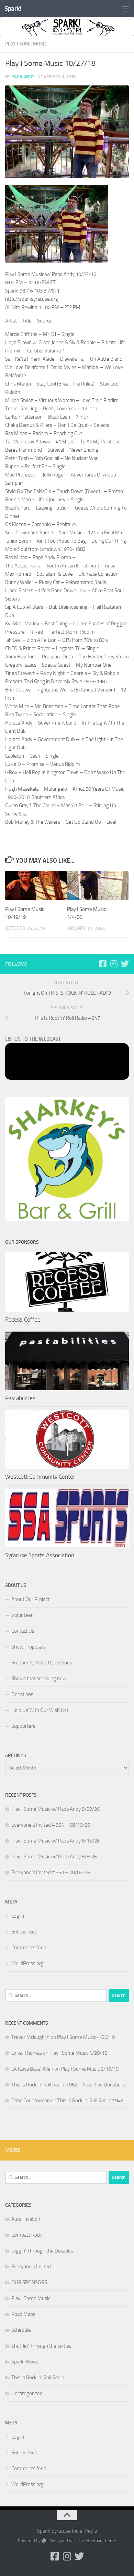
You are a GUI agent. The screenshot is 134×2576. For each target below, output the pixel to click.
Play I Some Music (26, 44)
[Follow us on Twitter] (125, 964)
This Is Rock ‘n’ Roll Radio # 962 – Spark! (54, 2085)
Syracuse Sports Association (40, 1555)
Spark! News (25, 2362)
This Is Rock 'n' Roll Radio (38, 2378)
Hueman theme (101, 2541)
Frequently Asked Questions (42, 1663)
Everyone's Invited (31, 2267)
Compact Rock (26, 2235)
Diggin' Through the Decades (42, 2251)
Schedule (21, 2330)
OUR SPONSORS (29, 2282)
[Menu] (125, 9)
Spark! (13, 8)
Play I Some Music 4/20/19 (86, 2037)
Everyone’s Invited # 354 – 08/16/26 (51, 1825)
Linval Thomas (27, 2053)
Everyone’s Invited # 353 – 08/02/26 (51, 1872)
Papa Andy (23, 77)
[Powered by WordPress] (44, 2541)
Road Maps (23, 2314)
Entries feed (24, 1932)
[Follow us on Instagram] (114, 964)
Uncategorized (27, 2393)
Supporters (23, 1726)
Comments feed (29, 1948)
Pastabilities (20, 1398)
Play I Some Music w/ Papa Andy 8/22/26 (55, 1809)
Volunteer (22, 1615)
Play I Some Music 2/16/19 (90, 2069)
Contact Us (23, 1631)
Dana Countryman (31, 2101)
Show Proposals (29, 1647)
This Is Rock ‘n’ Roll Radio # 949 (90, 2101)
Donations (22, 1694)
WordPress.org (27, 1963)
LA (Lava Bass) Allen (32, 2069)
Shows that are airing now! (40, 1679)
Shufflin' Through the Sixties (41, 2346)
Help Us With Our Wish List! (41, 1710)
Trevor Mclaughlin (30, 2037)
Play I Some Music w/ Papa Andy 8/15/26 (55, 1841)
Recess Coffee (23, 1320)
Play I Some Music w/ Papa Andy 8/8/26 (54, 1857)
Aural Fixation (26, 2219)
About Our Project (30, 1599)
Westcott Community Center (40, 1477)
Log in (18, 1916)
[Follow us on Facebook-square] (103, 964)
